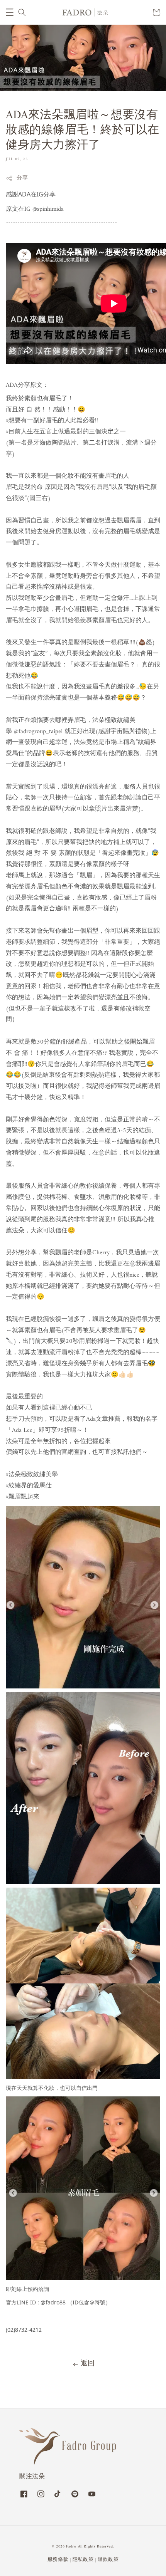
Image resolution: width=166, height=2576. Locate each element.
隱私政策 (83, 2560)
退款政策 (108, 2560)
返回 (88, 2364)
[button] (10, 12)
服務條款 (58, 2560)
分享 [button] (22, 178)
